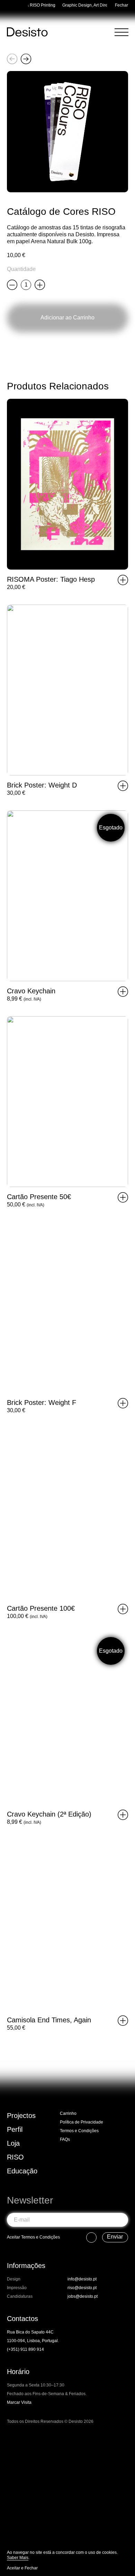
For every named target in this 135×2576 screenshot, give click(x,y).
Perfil (15, 2129)
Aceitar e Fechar (22, 2568)
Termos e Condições (79, 2131)
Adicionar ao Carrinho (67, 318)
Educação (22, 2171)
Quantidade (21, 269)
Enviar (115, 2237)
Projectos (21, 2116)
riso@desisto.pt (82, 2288)
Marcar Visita (19, 2402)
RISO (15, 2157)
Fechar (121, 5)
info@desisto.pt (82, 2279)
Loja (13, 2143)
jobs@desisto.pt (83, 2296)
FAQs (65, 2139)
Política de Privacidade (82, 2122)
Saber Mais (18, 2558)
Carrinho (68, 2113)
